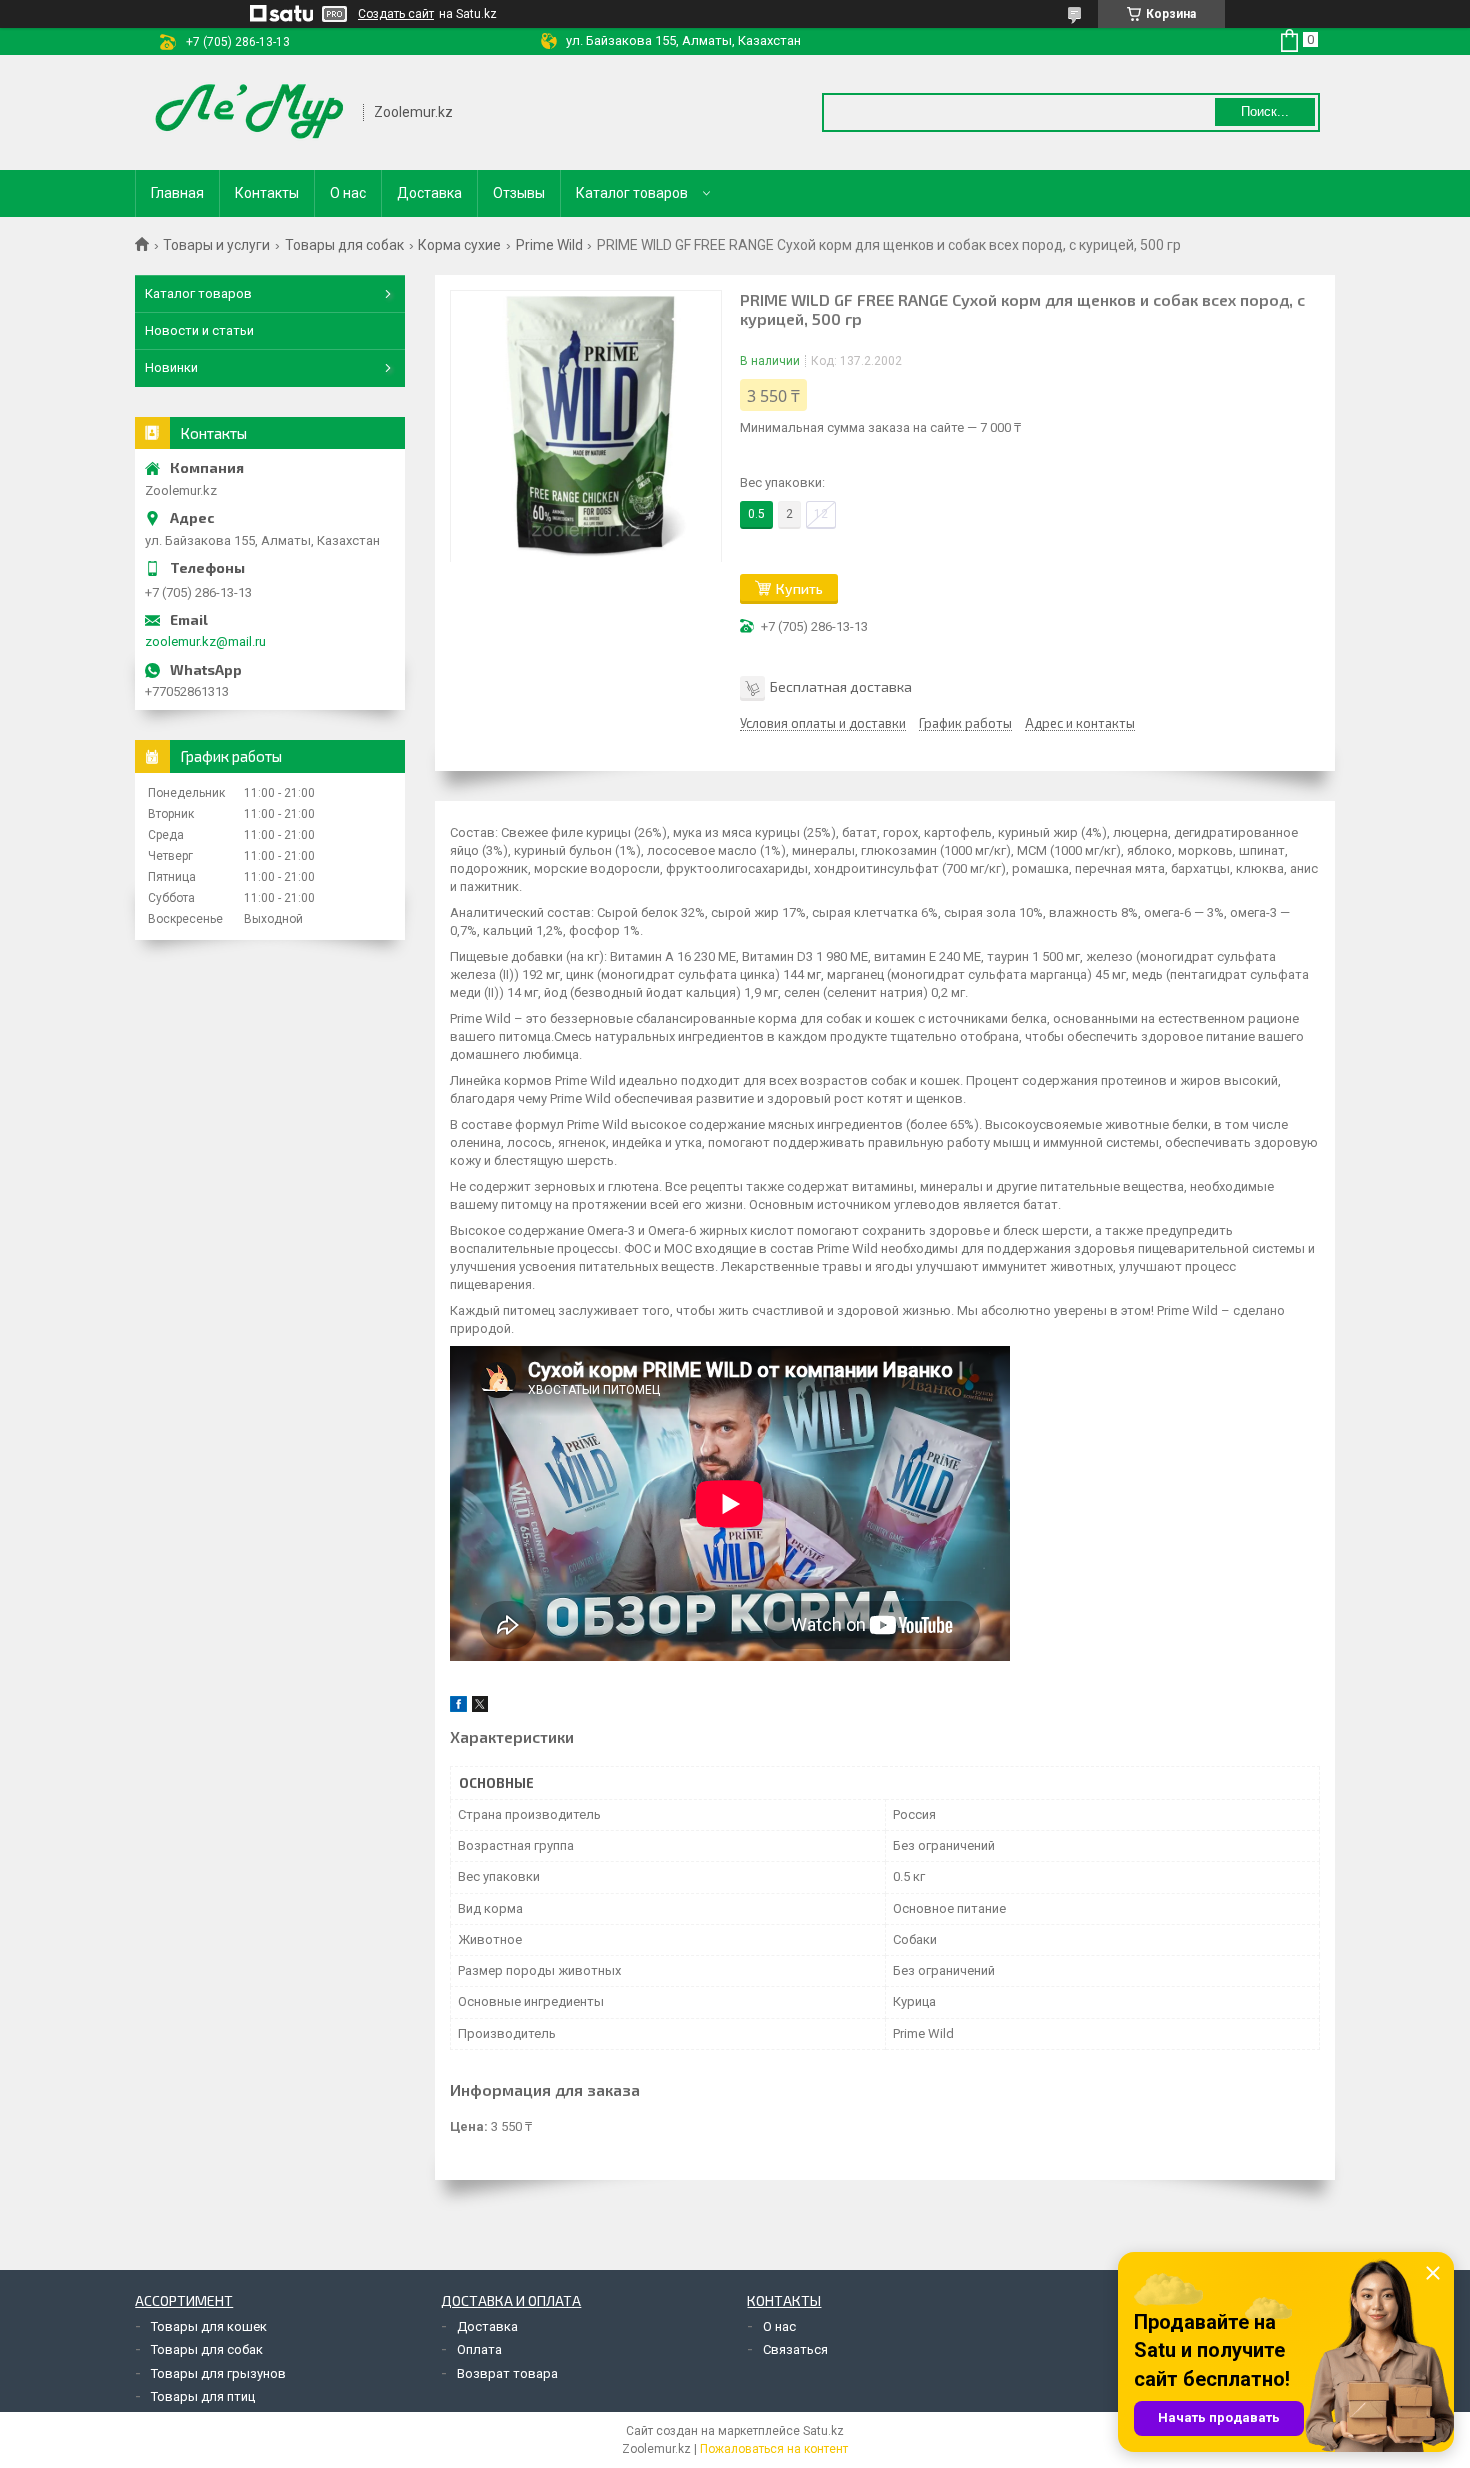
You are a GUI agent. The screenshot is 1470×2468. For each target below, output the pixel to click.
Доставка (429, 193)
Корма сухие (459, 245)
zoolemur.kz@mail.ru (205, 641)
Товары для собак (344, 245)
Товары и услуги (216, 245)
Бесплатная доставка (841, 686)
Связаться (795, 2349)
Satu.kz (823, 2431)
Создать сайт (396, 14)
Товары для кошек (209, 2326)
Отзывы (519, 193)
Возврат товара (507, 2373)
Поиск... (1265, 111)
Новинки (171, 367)
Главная (177, 193)
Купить (799, 588)
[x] (480, 1707)
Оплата (479, 2349)
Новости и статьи (199, 330)
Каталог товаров (632, 193)
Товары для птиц (203, 2396)
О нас (348, 193)
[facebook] (458, 1707)
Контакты (267, 193)
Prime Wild (549, 245)
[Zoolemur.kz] (250, 112)
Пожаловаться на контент (774, 2449)
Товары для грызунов (218, 2373)
